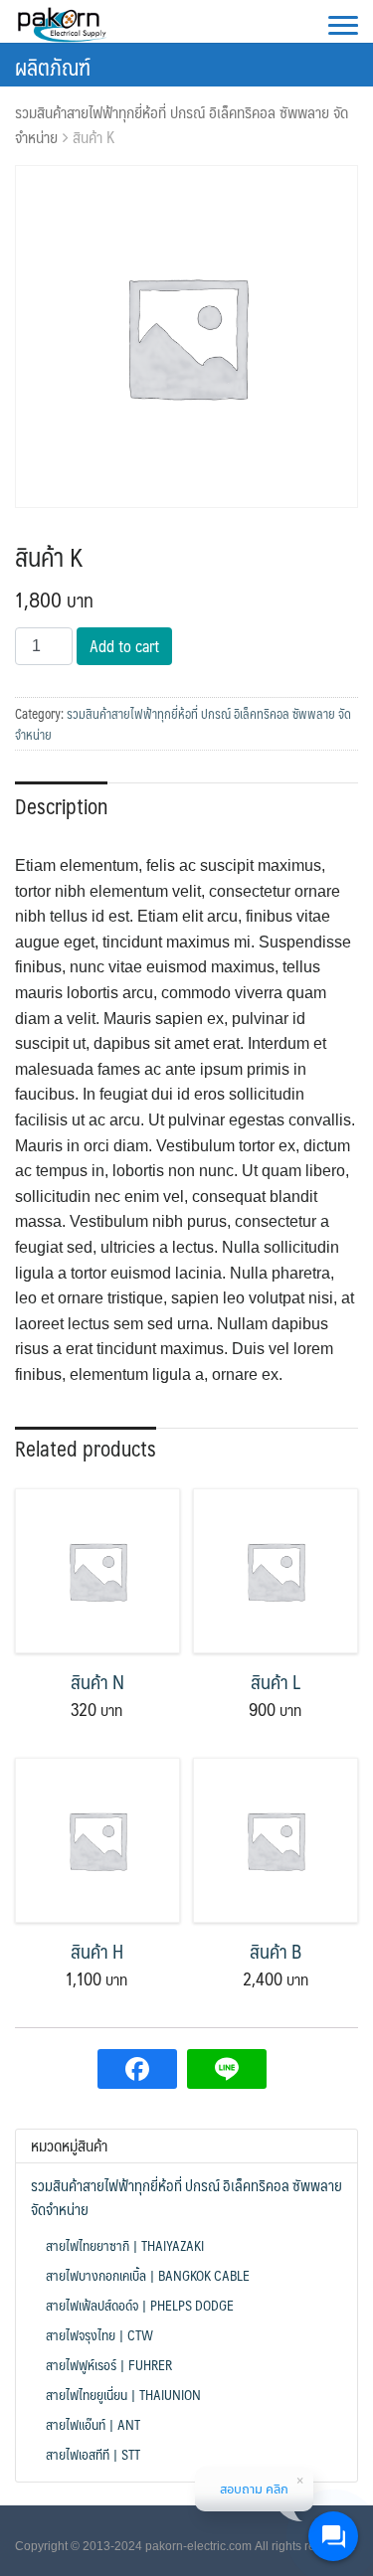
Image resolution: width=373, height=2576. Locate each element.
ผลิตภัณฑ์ (53, 66)
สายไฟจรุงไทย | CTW (99, 2334)
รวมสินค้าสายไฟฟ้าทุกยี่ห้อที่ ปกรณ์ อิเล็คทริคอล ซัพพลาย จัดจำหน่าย (182, 124)
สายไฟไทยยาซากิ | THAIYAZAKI (125, 2245)
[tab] (61, 804)
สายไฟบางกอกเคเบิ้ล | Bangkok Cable (148, 2275)
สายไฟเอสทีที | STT (93, 2454)
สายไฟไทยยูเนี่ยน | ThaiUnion (123, 2394)
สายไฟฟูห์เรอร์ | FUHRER (109, 2364)
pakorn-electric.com (198, 2546)
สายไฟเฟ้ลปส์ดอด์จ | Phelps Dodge (140, 2305)
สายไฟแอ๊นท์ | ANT (93, 2424)
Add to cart (124, 646)
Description (61, 806)
